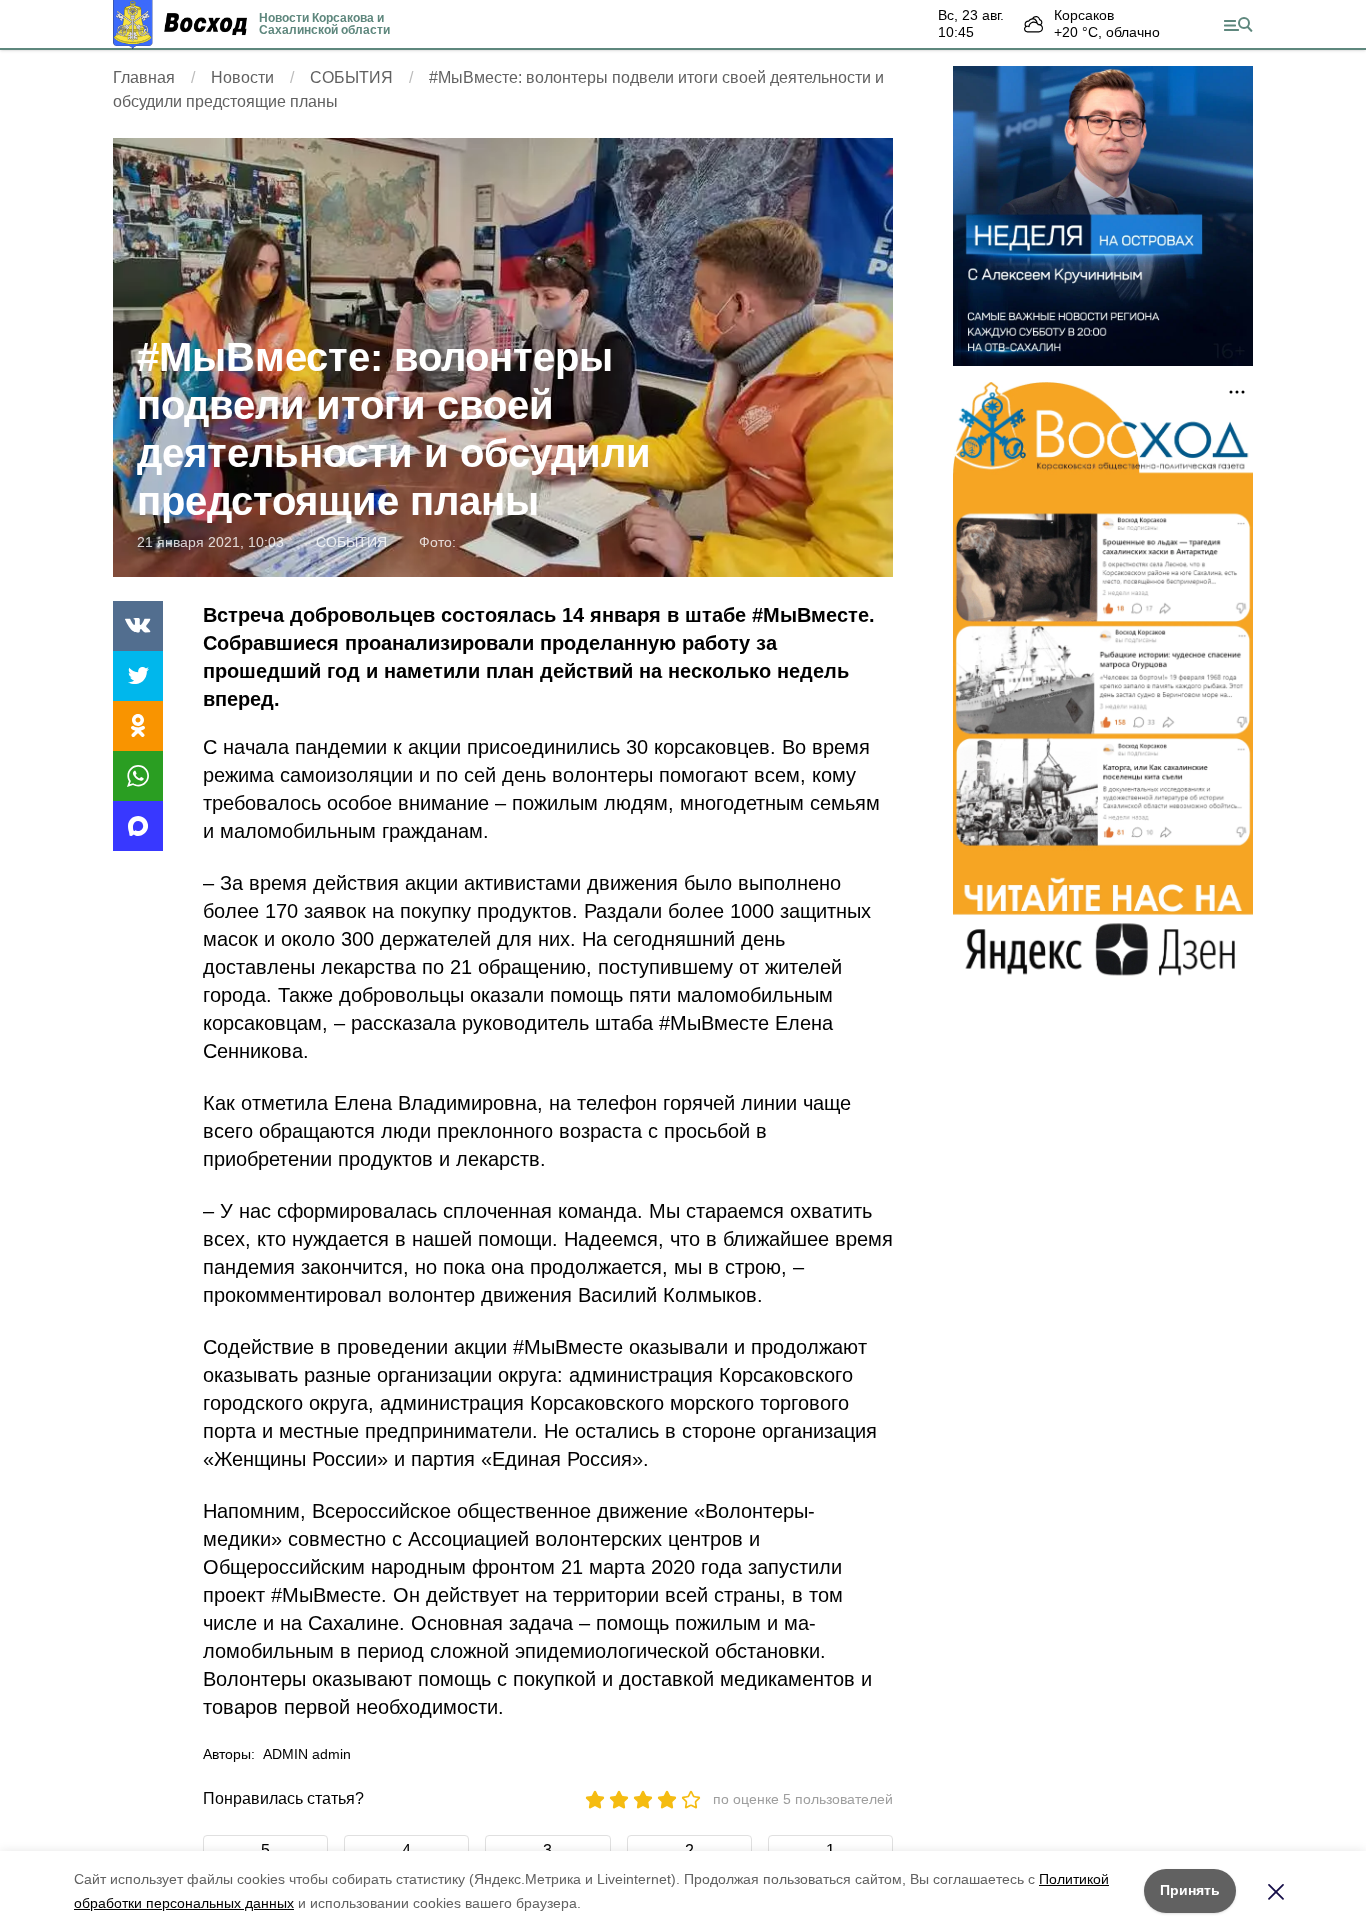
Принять (1190, 1890)
